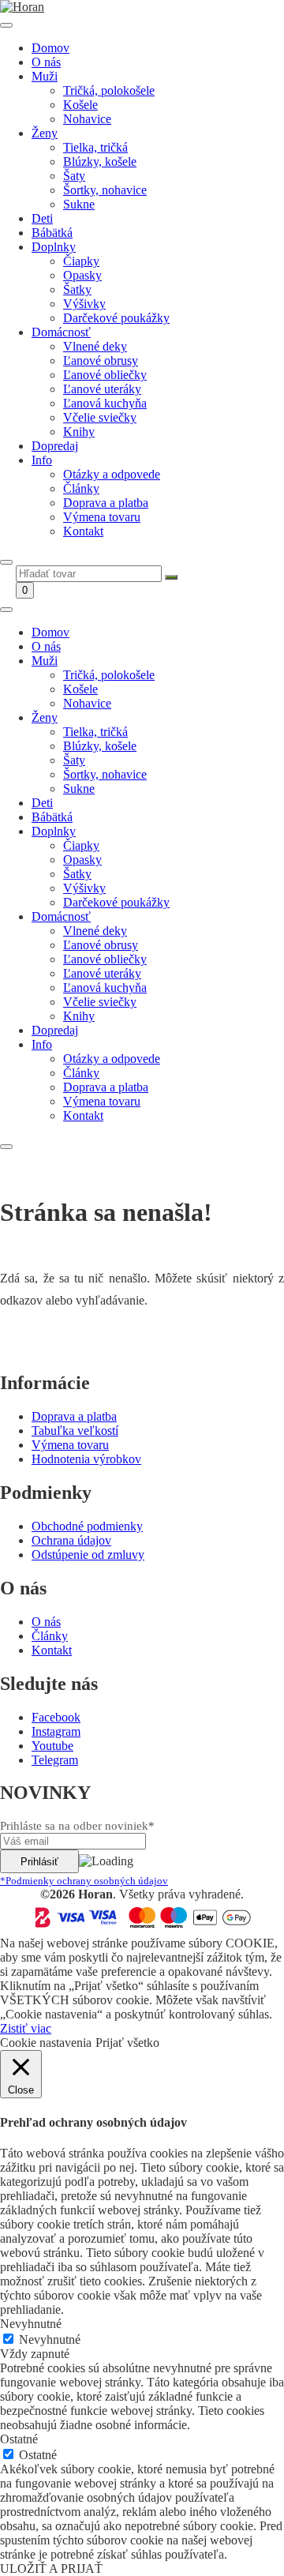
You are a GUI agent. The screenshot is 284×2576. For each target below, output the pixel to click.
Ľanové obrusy (101, 360)
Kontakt (83, 531)
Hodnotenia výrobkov (86, 1459)
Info (42, 460)
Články (81, 488)
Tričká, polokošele (109, 90)
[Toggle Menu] (6, 25)
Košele (80, 105)
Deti (42, 218)
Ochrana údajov (71, 1540)
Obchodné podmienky (87, 1526)
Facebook (56, 1717)
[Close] (6, 562)
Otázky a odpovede (112, 474)
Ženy (45, 133)
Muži (45, 76)
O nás (46, 62)
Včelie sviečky (100, 417)
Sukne (79, 204)
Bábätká (52, 233)
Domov (50, 48)
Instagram (56, 1731)
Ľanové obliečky (105, 375)
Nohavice (87, 119)
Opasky (82, 275)
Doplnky (54, 247)
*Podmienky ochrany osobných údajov (84, 1881)
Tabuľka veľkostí (75, 1431)
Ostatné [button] (19, 2439)
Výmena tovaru (102, 517)
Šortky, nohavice (105, 190)
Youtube (52, 1746)
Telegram (55, 1760)
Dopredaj (55, 446)
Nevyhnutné (50, 2339)
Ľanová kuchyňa (105, 403)
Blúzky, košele (100, 161)
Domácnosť (61, 332)
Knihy (79, 432)
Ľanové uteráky (102, 389)
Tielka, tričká (95, 147)
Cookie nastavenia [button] (46, 2043)
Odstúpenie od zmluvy (88, 1555)
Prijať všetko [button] (127, 2043)
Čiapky (81, 261)
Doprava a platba (106, 503)
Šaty (74, 176)
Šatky (77, 289)
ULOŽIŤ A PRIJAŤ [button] (51, 2568)
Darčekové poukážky (116, 318)
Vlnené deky (95, 346)
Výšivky (84, 304)
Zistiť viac (26, 2028)
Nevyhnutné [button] (31, 2324)
